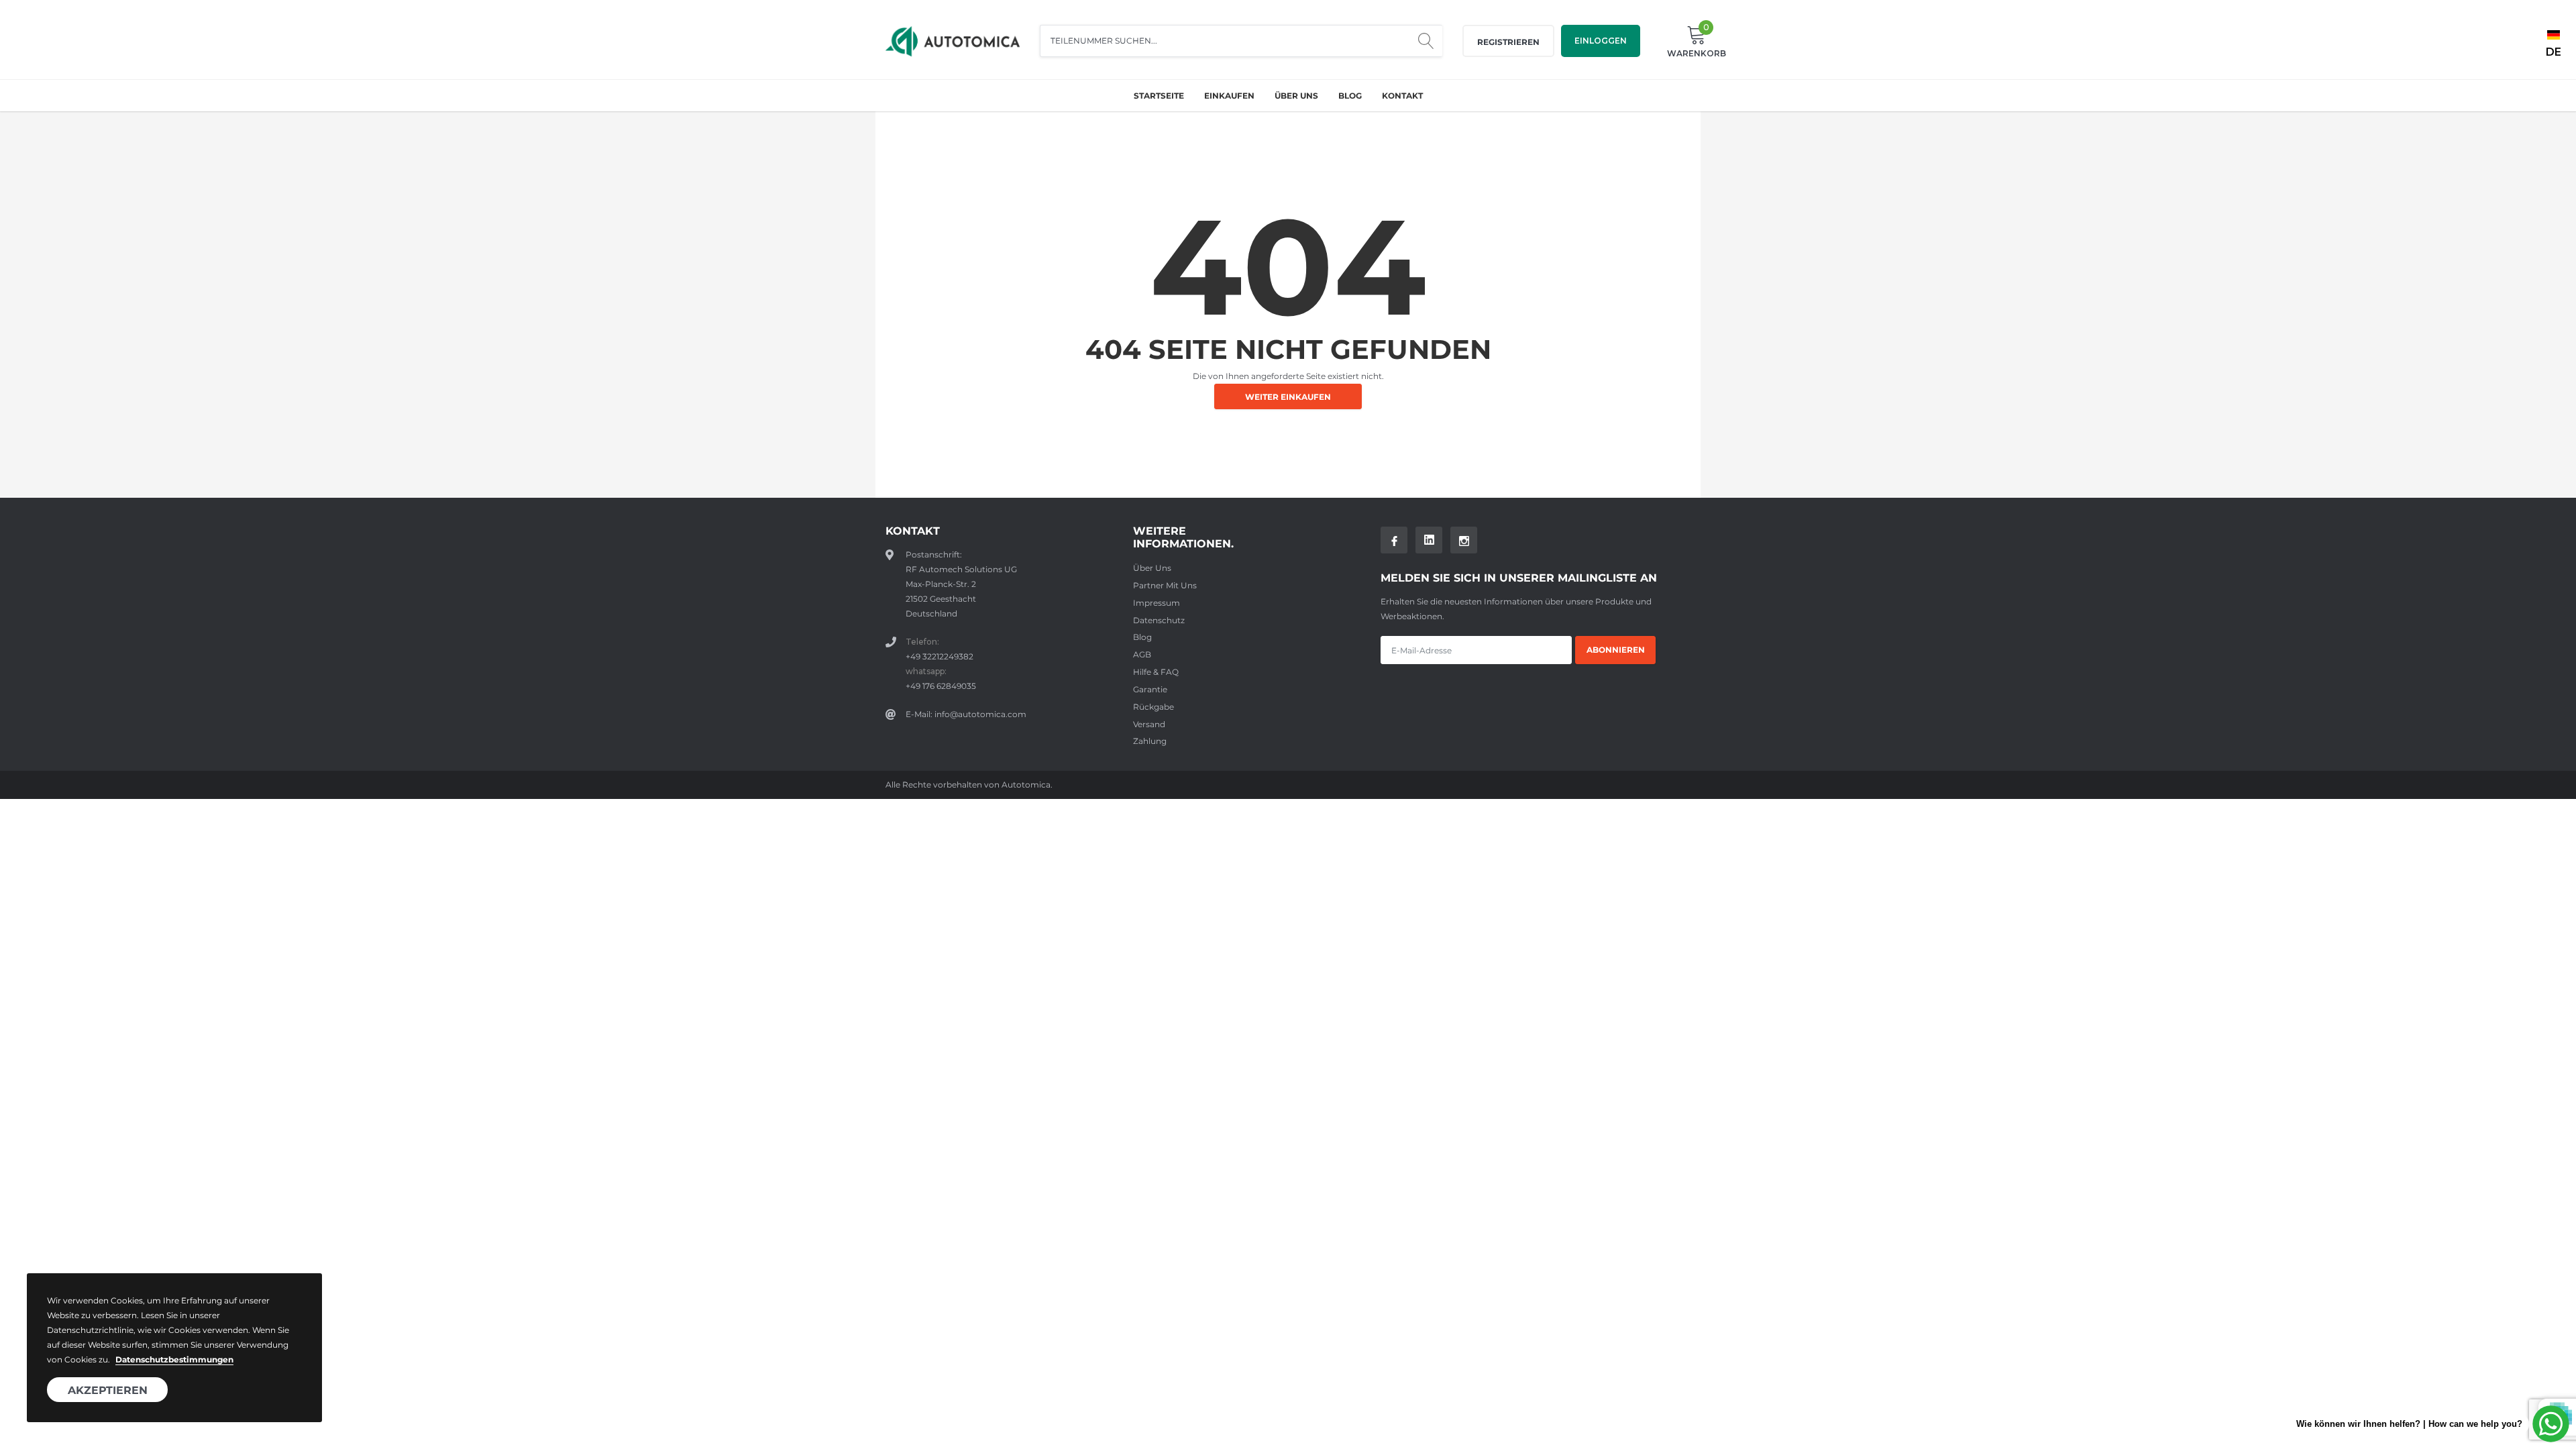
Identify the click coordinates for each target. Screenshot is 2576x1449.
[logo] (953, 41)
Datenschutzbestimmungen (174, 1359)
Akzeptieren (108, 1390)
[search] (1426, 41)
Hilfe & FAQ (1156, 672)
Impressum (1157, 603)
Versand (1149, 724)
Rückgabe (1153, 707)
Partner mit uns (1165, 585)
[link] (1394, 540)
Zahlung (1150, 741)
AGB (1142, 654)
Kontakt (1402, 96)
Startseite (1159, 96)
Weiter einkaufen (1288, 397)
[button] (2554, 48)
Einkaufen (1229, 96)
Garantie (1150, 689)
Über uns (1296, 96)
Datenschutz (1159, 620)
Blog (1350, 96)
